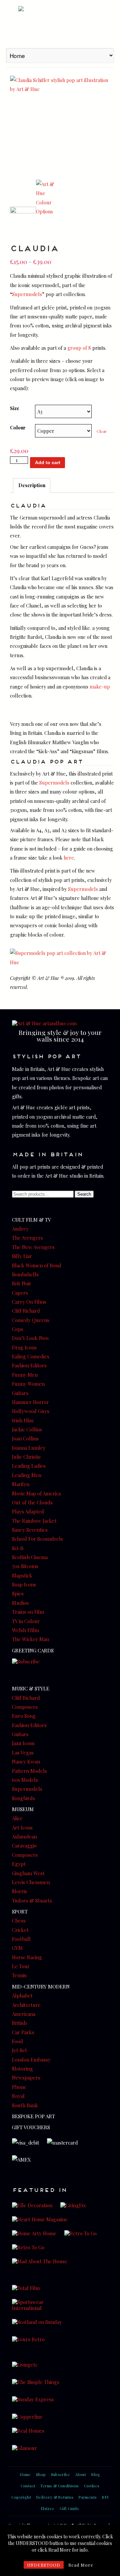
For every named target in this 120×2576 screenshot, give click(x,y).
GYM (17, 1948)
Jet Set (19, 2050)
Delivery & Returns (55, 2497)
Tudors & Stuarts (32, 1900)
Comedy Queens (31, 1320)
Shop (41, 2474)
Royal (18, 2096)
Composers (25, 1707)
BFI (105, 2497)
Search (84, 1194)
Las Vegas (23, 1752)
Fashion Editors (29, 1365)
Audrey (20, 1229)
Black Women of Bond (37, 1265)
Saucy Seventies (30, 1530)
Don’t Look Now (31, 1338)
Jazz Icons (23, 1743)
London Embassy (31, 2060)
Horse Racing (27, 1957)
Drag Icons (24, 1347)
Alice (17, 1818)
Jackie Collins (27, 1429)
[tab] (32, 485)
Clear (102, 431)
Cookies (92, 2486)
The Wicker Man (30, 1639)
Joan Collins (25, 1438)
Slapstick (22, 1575)
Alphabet (22, 1996)
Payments (87, 2497)
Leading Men (27, 1475)
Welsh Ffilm (25, 1630)
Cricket (20, 1930)
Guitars (20, 1393)
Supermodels (27, 294)
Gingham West (28, 1873)
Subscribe (61, 2474)
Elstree (48, 2508)
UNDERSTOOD (44, 2565)
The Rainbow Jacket (34, 1521)
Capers (20, 1293)
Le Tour (21, 1966)
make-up (100, 687)
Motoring (22, 2069)
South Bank (25, 2105)
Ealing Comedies (31, 1356)
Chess (19, 1920)
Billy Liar (22, 1256)
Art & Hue (60, 23)
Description (32, 485)
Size (15, 408)
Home (25, 2474)
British (19, 2023)
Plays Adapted (28, 1511)
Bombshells (25, 1274)
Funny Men (25, 1375)
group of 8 (79, 348)
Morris (19, 1891)
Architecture (26, 2005)
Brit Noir (22, 1283)
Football (21, 1939)
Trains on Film (28, 1612)
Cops (18, 1329)
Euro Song (24, 1716)
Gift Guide (69, 2508)
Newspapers (26, 2078)
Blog (96, 2474)
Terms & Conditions (59, 2486)
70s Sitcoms (25, 1566)
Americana (24, 2014)
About (80, 2474)
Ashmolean (24, 1836)
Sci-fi (18, 1548)
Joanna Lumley (29, 1448)
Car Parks (23, 2032)
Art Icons (22, 1827)
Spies (18, 1593)
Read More (81, 2565)
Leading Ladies (29, 1466)
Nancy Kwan (26, 1761)
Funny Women (28, 1384)
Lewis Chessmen (31, 1882)
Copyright (21, 2497)
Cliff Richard (26, 1311)
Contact (28, 2486)
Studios (20, 1603)
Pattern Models (29, 1771)
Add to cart (48, 462)
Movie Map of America (36, 1493)
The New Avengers (33, 1247)
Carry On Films (29, 1302)
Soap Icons (24, 1584)
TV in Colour (26, 1621)
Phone (19, 2087)
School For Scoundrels (37, 1539)
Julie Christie (26, 1457)
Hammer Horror (30, 1402)
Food (17, 2041)
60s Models (25, 1780)
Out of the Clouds (32, 1502)
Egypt (19, 1864)
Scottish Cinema (30, 1557)
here (69, 858)
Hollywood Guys (31, 1411)
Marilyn (21, 1484)
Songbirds (23, 1798)
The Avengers (27, 1238)
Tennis (19, 1975)
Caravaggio (24, 1845)
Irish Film (23, 1420)
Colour (18, 427)
